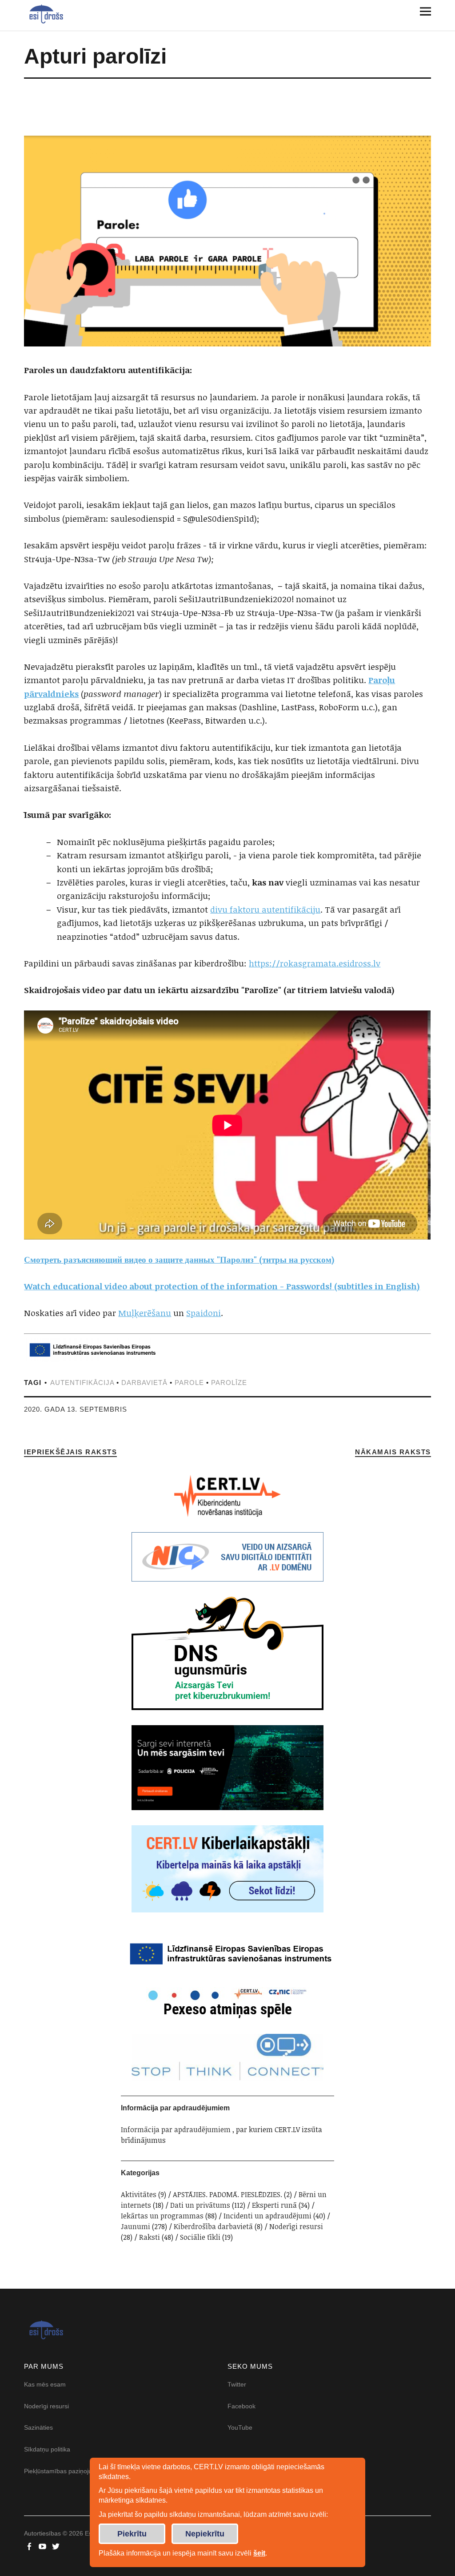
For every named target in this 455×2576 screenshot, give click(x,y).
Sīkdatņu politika (47, 2449)
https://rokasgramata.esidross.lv (315, 963)
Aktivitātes (139, 2194)
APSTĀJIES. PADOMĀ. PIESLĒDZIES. (227, 2194)
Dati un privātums (200, 2205)
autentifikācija (82, 1383)
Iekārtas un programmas (162, 2216)
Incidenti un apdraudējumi (267, 2216)
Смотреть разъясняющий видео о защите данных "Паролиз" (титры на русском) (179, 1260)
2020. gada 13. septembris (76, 1409)
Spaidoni (204, 1313)
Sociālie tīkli (200, 2237)
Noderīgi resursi (296, 2226)
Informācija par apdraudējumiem (176, 2129)
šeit (259, 2553)
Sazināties (38, 2427)
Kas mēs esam (45, 2384)
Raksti (150, 2237)
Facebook (241, 2406)
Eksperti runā (274, 2205)
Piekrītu (132, 2534)
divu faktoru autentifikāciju (265, 910)
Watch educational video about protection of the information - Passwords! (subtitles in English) (222, 1286)
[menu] (422, 11)
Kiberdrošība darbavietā (213, 2226)
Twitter (237, 2384)
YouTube (240, 2427)
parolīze (229, 1383)
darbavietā (144, 1383)
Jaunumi (136, 2226)
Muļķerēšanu (145, 1313)
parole (189, 1383)
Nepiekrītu (205, 2534)
